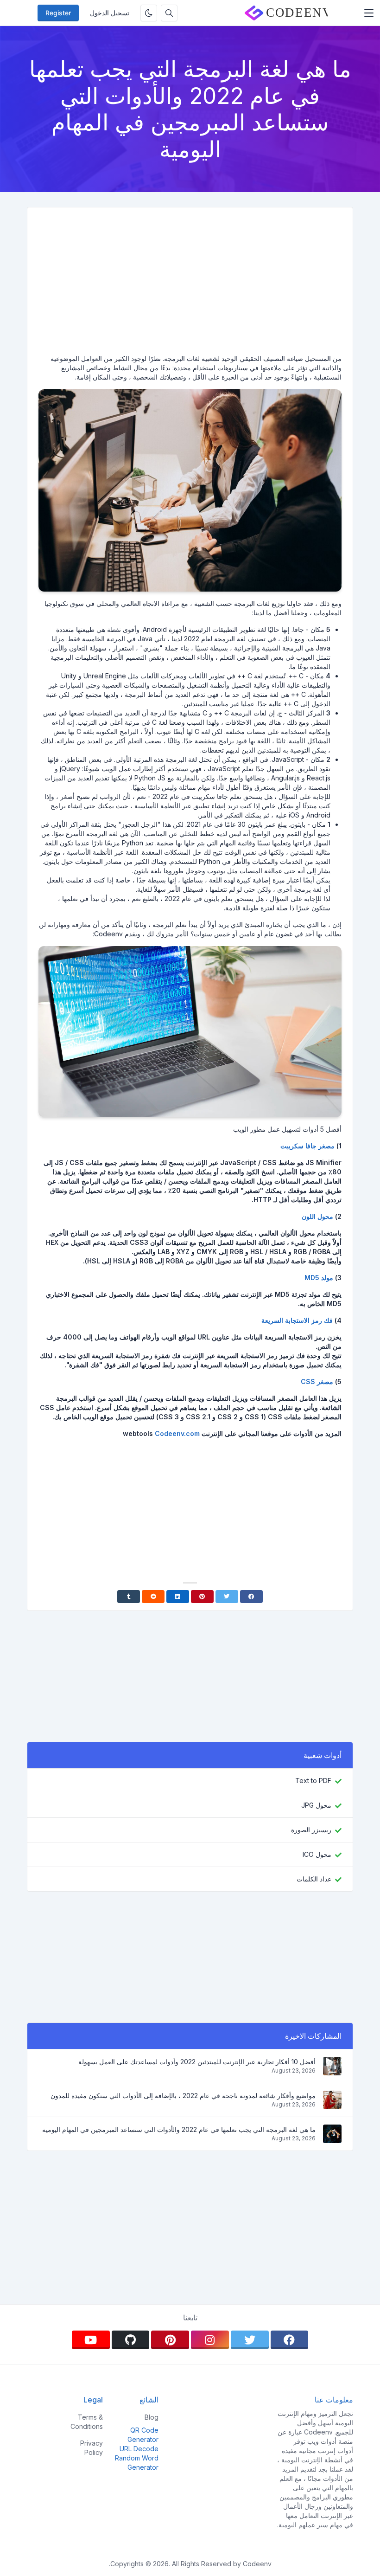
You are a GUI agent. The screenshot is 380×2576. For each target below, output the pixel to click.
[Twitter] (227, 1597)
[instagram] (210, 2340)
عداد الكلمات (314, 1879)
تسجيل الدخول (110, 13)
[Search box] (169, 13)
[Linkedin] (178, 1597)
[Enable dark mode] (149, 13)
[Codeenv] (286, 13)
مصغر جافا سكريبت (307, 1146)
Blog (152, 2417)
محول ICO (317, 1854)
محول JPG (316, 1805)
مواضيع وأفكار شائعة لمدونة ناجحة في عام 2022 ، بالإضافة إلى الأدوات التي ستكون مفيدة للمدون (183, 2096)
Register (58, 13)
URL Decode (139, 2449)
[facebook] (290, 2340)
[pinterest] (170, 2340)
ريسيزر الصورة (311, 1830)
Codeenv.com (177, 1433)
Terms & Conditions (87, 2422)
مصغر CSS (317, 1381)
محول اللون (317, 1216)
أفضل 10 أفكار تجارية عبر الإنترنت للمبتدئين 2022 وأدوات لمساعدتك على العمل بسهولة (197, 2062)
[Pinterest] (202, 1597)
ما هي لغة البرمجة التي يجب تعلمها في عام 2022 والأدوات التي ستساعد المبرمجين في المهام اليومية (179, 2129)
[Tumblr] (129, 1597)
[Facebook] (251, 1597)
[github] (131, 2340)
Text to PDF (313, 1781)
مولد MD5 (319, 1278)
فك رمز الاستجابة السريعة (297, 1320)
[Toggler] (369, 13)
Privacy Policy (92, 2448)
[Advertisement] (190, 284)
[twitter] (250, 2340)
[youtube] (91, 2340)
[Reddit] (153, 1597)
